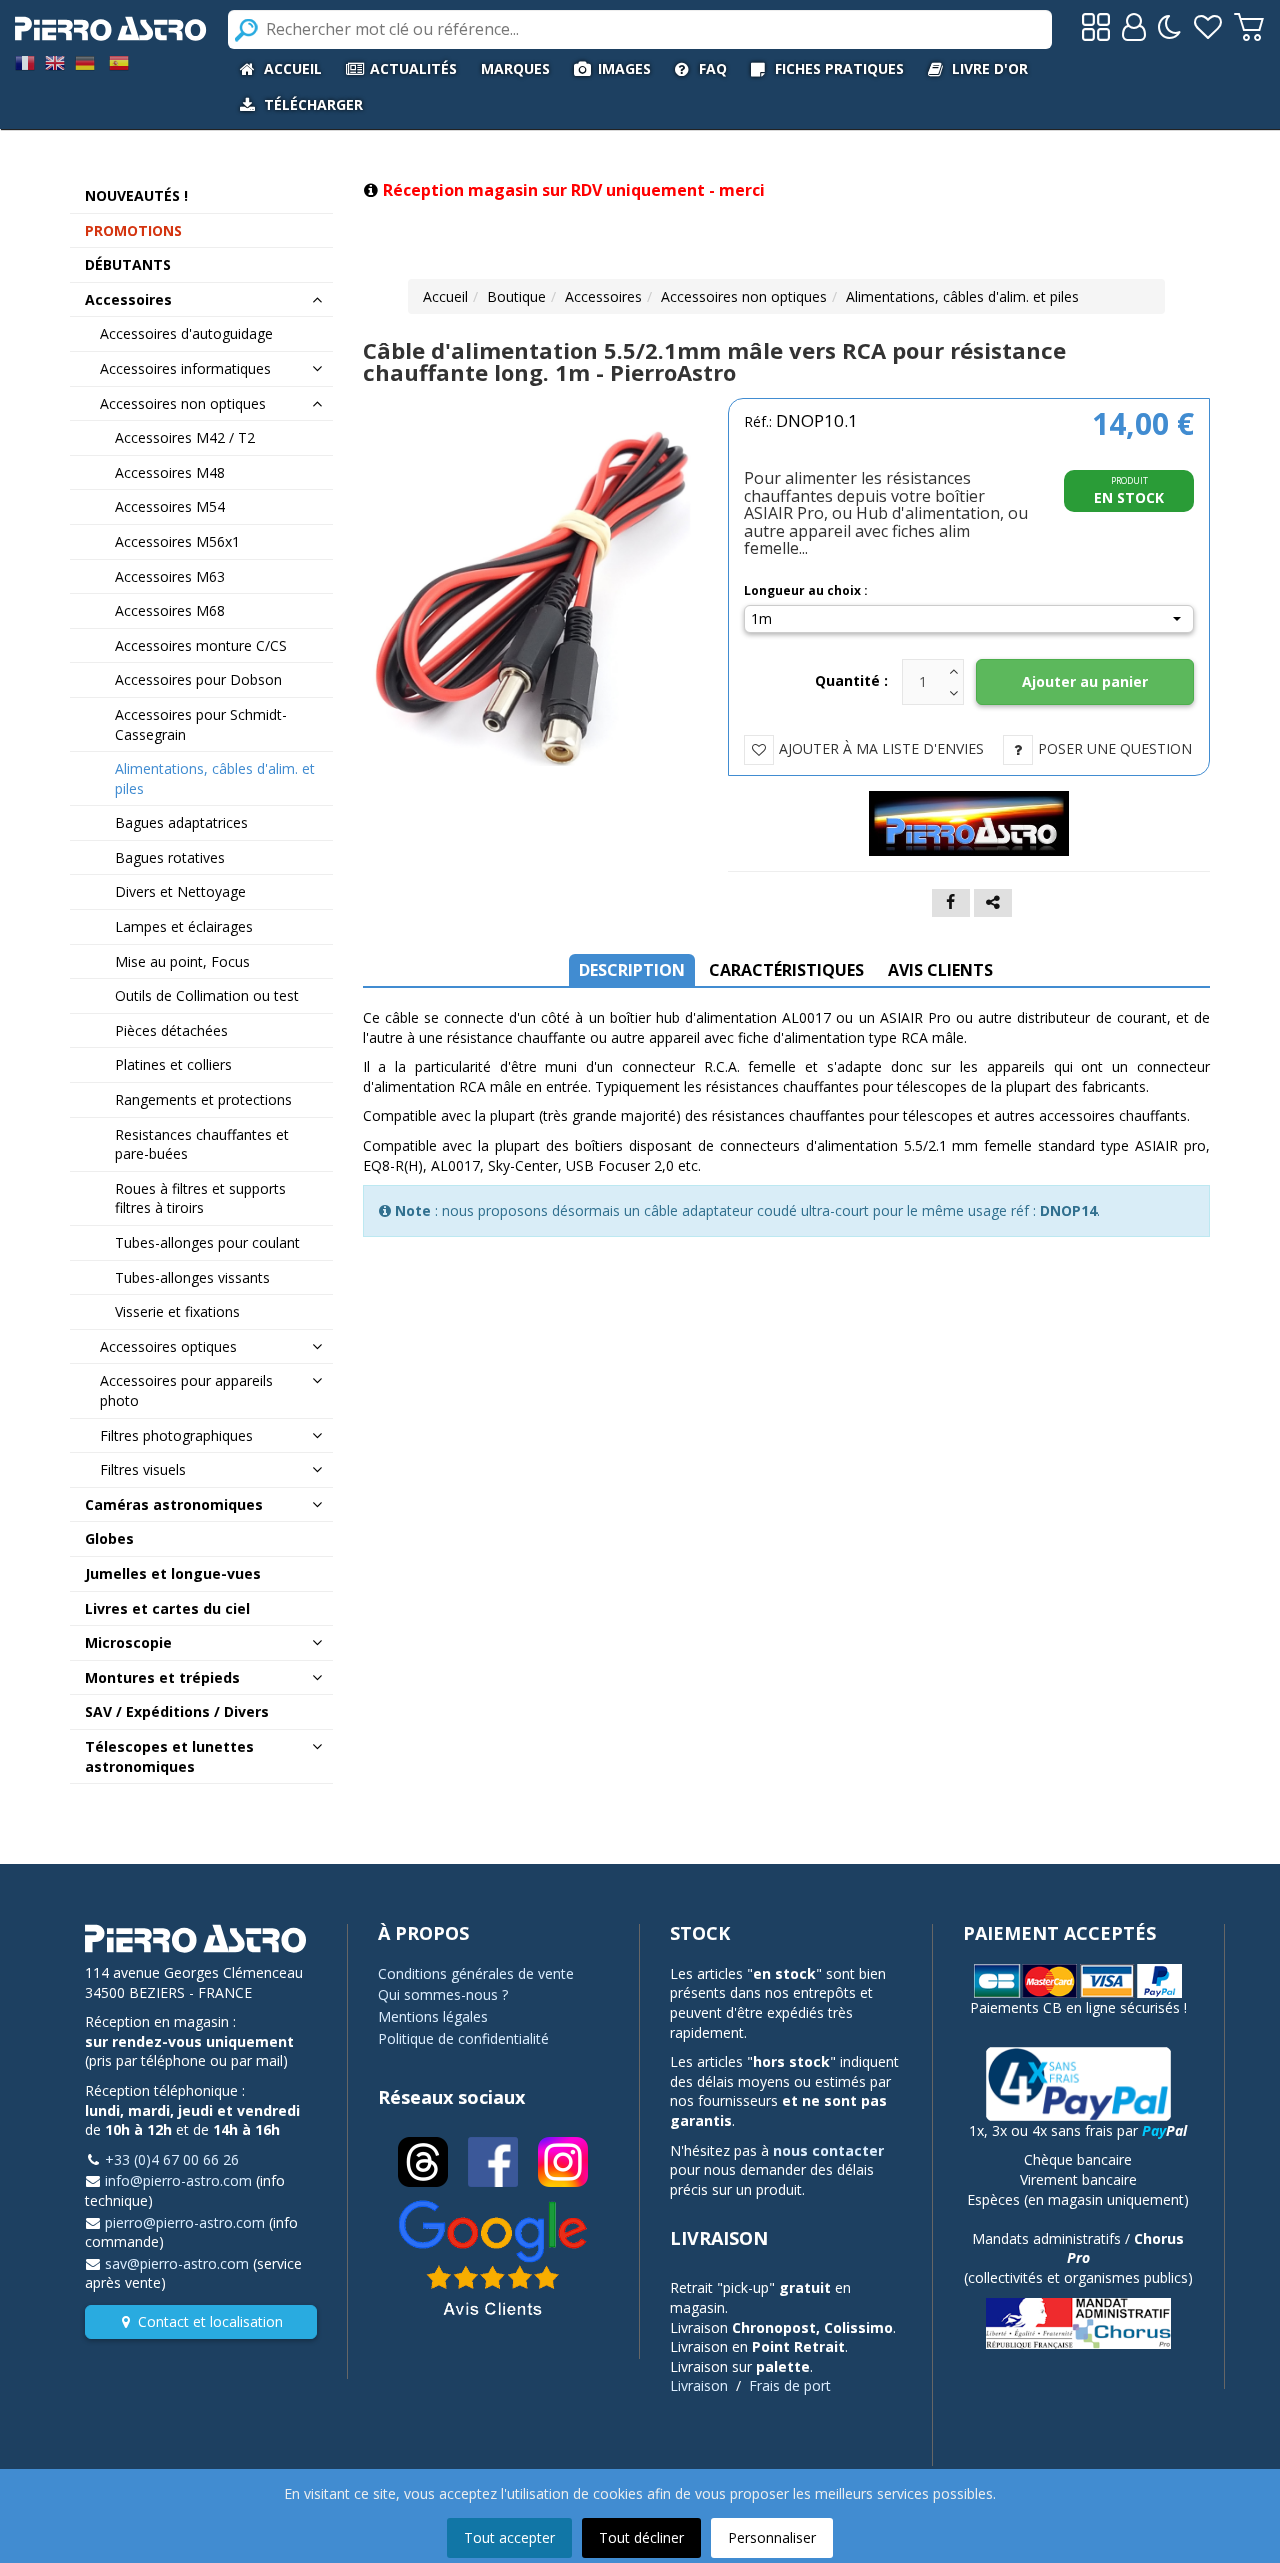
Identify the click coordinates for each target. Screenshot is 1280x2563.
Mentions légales (433, 2016)
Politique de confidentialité (463, 2038)
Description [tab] (632, 970)
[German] (85, 61)
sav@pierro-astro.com (177, 2263)
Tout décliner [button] (641, 2537)
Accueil (445, 296)
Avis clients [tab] (940, 970)
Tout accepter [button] (509, 2537)
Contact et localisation (210, 2321)
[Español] (119, 61)
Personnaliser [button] (772, 2537)
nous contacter (828, 2150)
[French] (25, 61)
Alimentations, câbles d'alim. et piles (962, 296)
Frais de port (790, 2385)
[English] (55, 61)
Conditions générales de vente (476, 1973)
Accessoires (603, 296)
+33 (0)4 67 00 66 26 (172, 2159)
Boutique (516, 296)
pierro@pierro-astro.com (185, 2222)
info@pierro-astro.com (178, 2180)
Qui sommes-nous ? (443, 1994)
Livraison (699, 2385)
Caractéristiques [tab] (786, 970)
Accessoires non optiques (744, 296)
